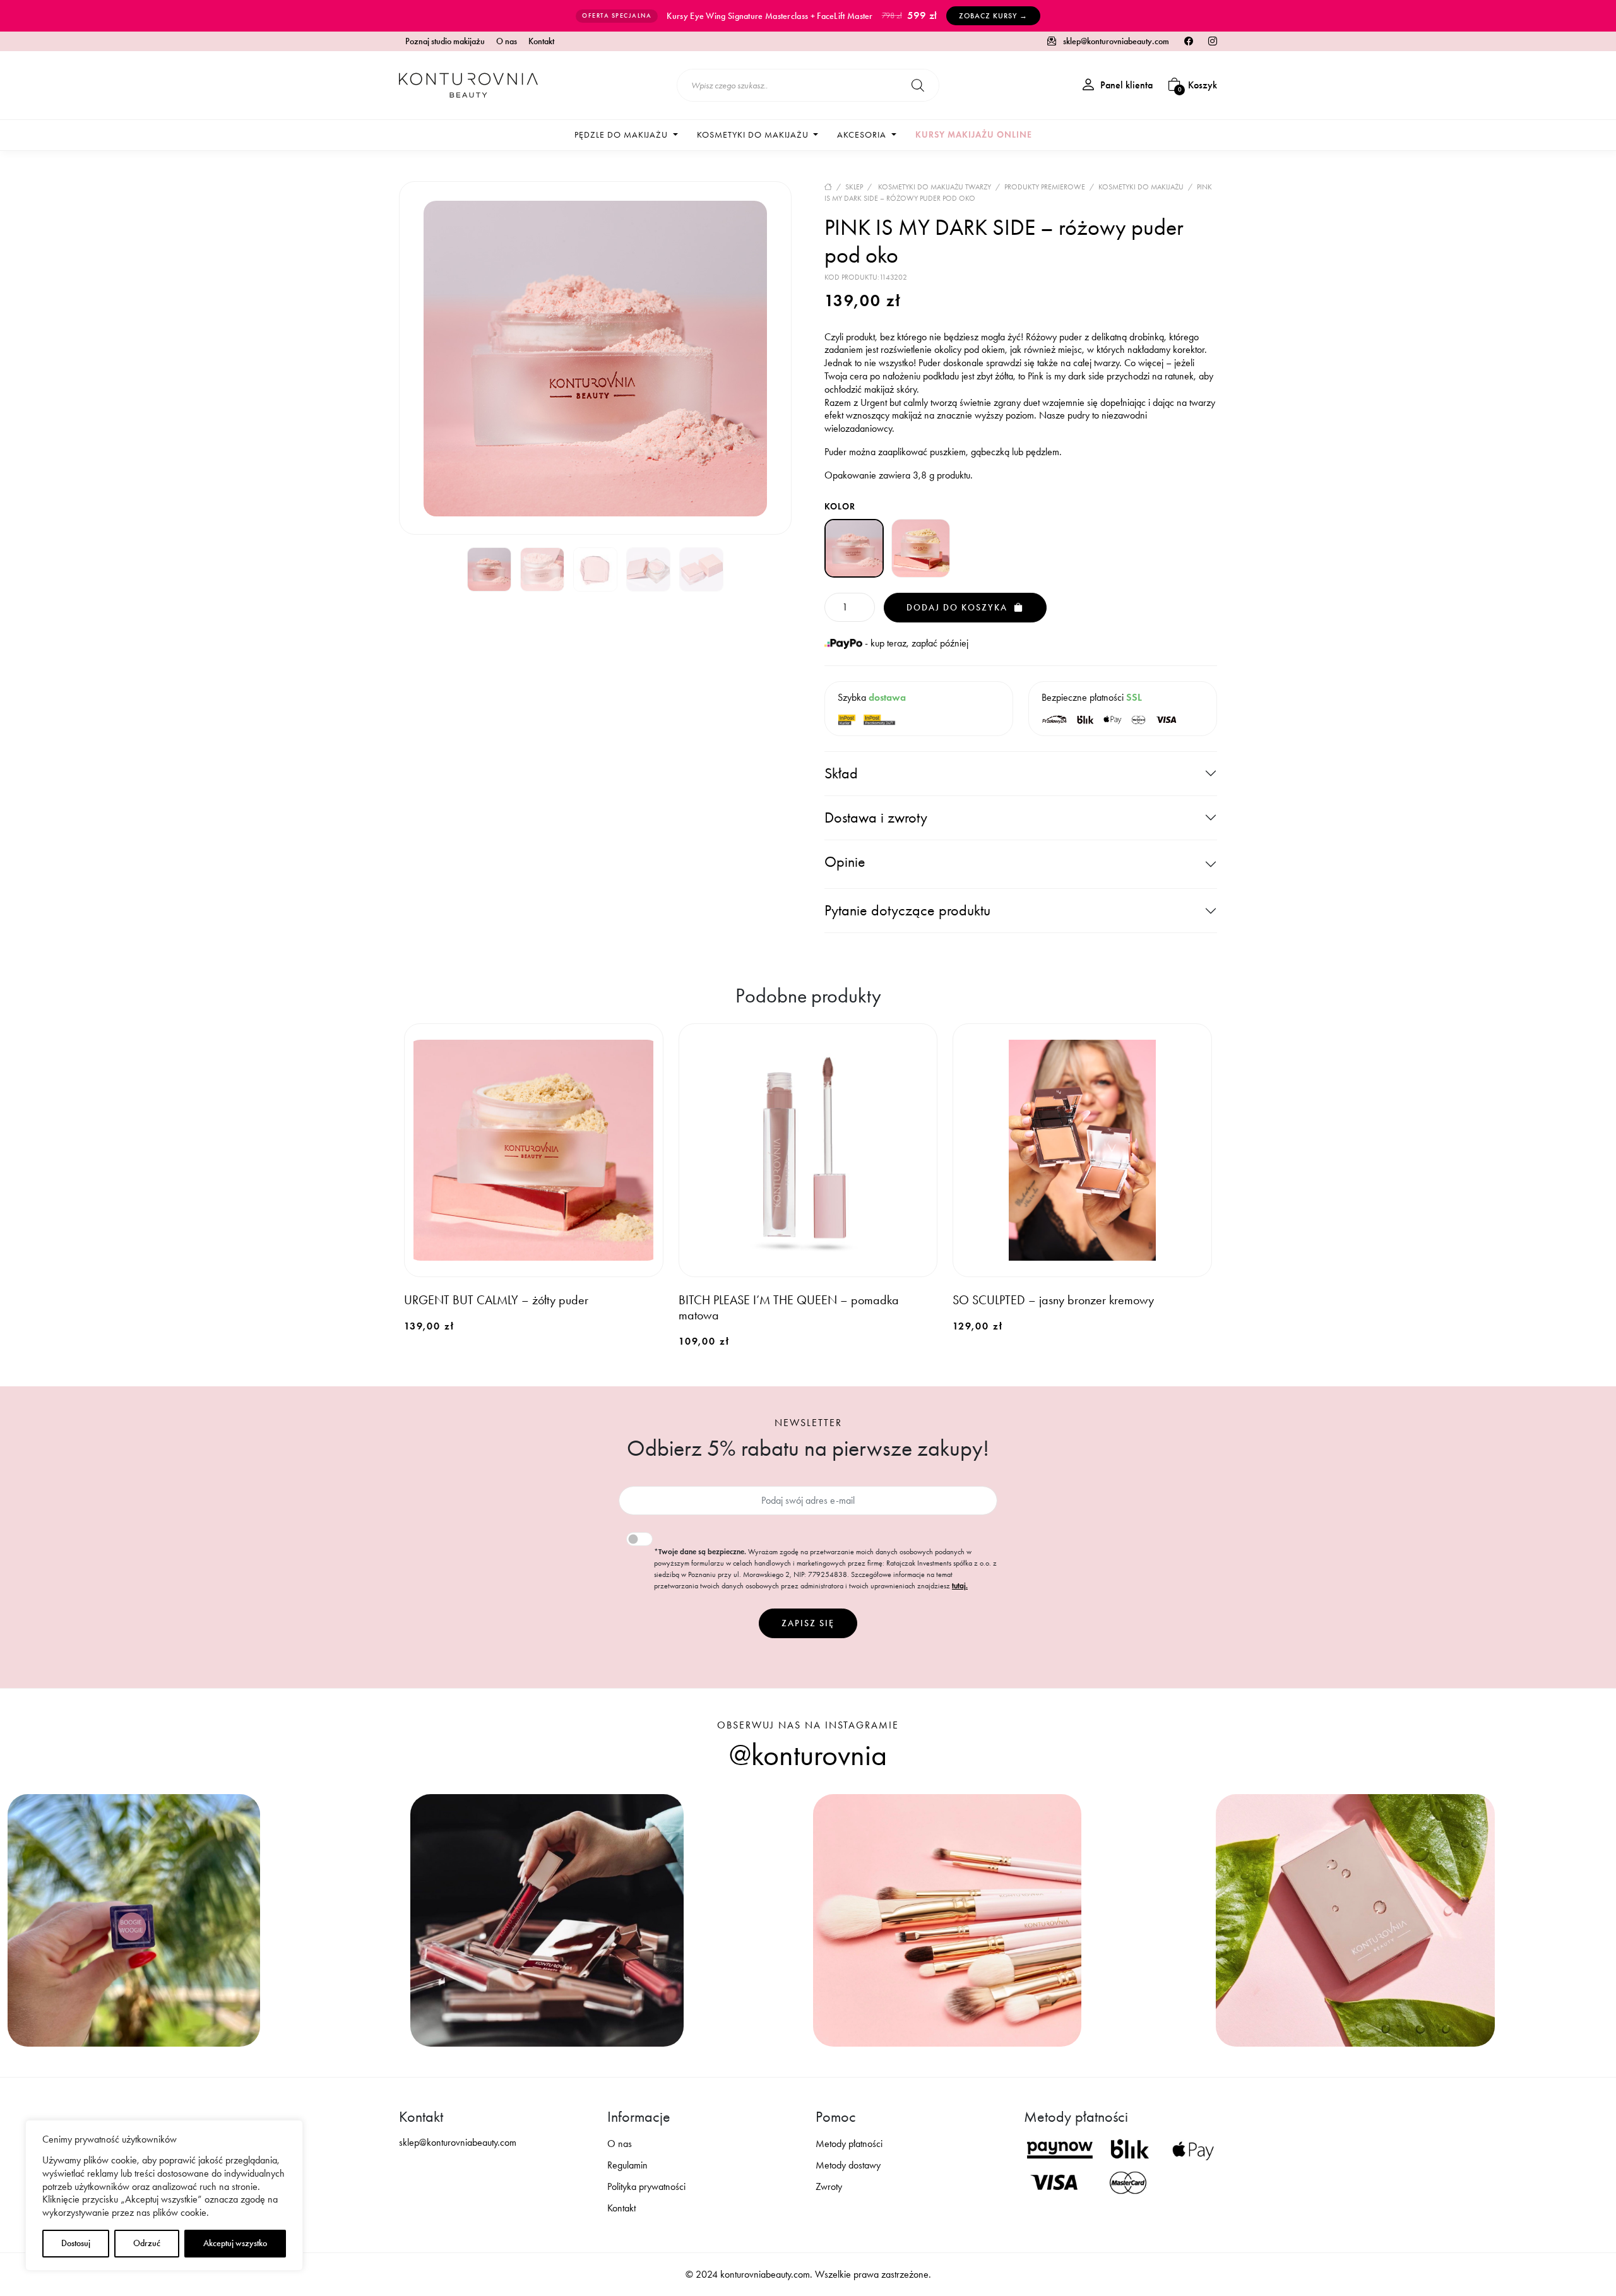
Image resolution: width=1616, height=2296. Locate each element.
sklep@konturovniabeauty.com (1115, 41)
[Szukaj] (918, 85)
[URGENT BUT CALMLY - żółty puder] (921, 549)
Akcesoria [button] (863, 135)
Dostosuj (76, 2243)
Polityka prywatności (646, 2186)
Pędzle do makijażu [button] (622, 135)
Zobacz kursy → (993, 16)
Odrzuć (147, 2243)
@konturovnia (808, 1755)
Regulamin (627, 2165)
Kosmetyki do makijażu (1141, 187)
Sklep (854, 187)
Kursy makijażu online (974, 135)
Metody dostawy (848, 2165)
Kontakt (541, 42)
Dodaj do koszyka (959, 608)
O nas (507, 42)
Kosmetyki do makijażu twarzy (935, 187)
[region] (164, 2195)
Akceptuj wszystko (235, 2243)
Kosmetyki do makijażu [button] (754, 135)
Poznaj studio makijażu (445, 42)
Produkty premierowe (1045, 187)
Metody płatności (849, 2144)
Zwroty (829, 2186)
